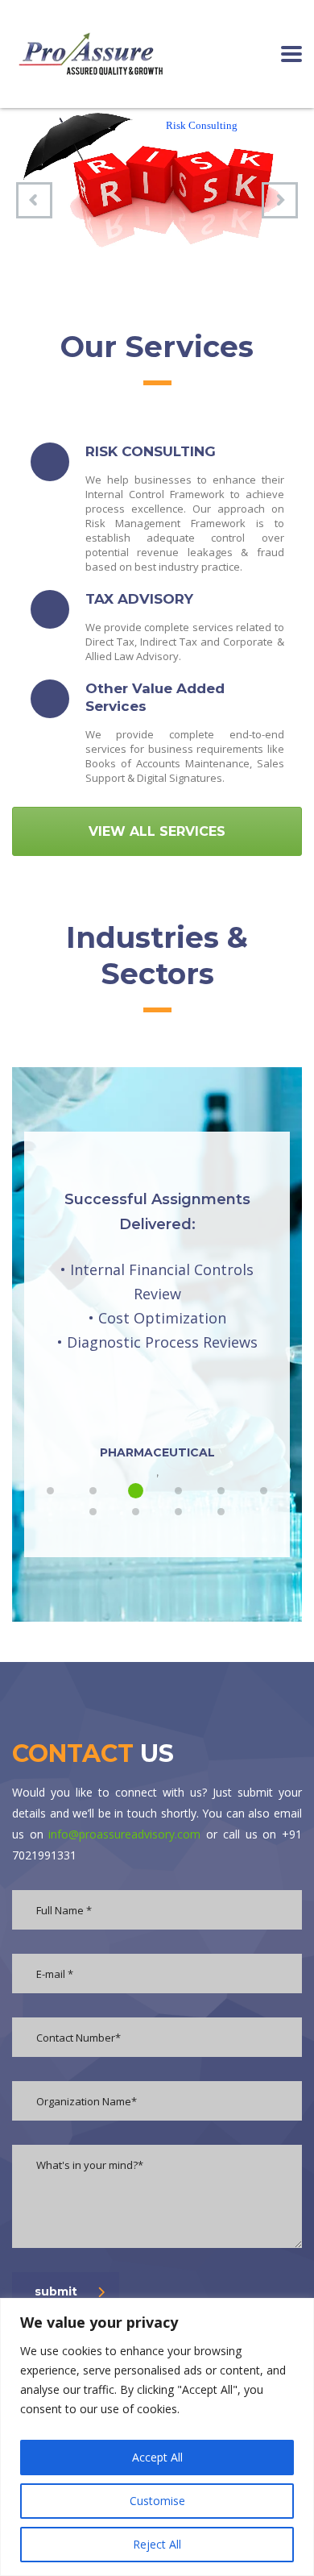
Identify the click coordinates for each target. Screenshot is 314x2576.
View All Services (157, 831)
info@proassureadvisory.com (124, 1834)
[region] (157, 2437)
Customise (157, 2501)
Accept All (157, 2457)
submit (56, 2291)
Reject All (157, 2544)
